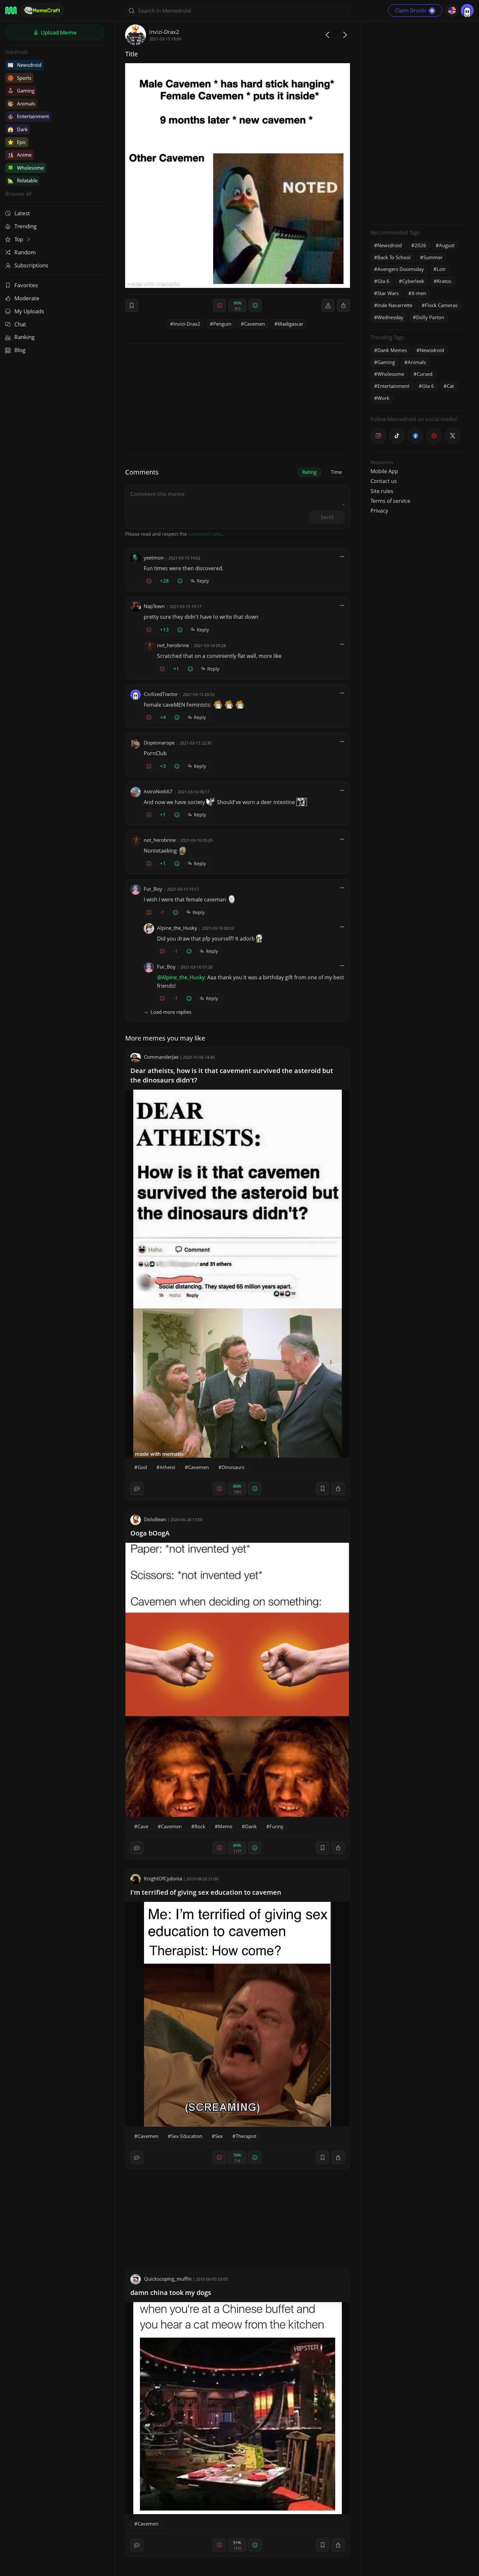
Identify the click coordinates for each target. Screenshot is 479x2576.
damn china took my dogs (171, 2293)
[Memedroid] (11, 10)
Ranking (24, 337)
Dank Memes (392, 350)
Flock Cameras (441, 305)
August (447, 245)
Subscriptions (31, 265)
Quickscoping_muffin (168, 2279)
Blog (20, 350)
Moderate (27, 298)
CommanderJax (161, 1057)
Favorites (26, 285)
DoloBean (155, 1519)
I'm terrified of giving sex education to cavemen (206, 1892)
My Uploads (29, 311)
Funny (276, 1826)
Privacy (379, 511)
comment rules (205, 534)
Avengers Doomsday (401, 269)
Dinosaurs (233, 1467)
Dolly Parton (430, 317)
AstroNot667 (158, 791)
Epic (17, 142)
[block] (343, 305)
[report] (328, 305)
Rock (200, 1826)
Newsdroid (24, 65)
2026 (420, 245)
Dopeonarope (159, 743)
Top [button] (19, 239)
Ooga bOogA (150, 1533)
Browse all (18, 194)
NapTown (154, 606)
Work (383, 398)
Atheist (167, 1467)
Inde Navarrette (395, 305)
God (142, 1467)
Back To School (394, 257)
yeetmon (154, 558)
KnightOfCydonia (163, 1878)
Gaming (21, 91)
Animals (21, 104)
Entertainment (28, 116)
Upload (58, 32)
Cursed (425, 374)
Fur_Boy (153, 889)
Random (25, 252)
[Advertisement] (419, 122)
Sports (19, 78)
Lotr (441, 269)
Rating (309, 472)
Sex (219, 2136)
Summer (433, 257)
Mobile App (384, 471)
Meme (225, 1826)
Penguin (222, 324)
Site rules (382, 491)
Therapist (246, 2136)
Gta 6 (383, 281)
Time (336, 472)
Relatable (22, 180)
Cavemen (254, 324)
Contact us (384, 481)
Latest (22, 213)
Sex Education (187, 2136)
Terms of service (390, 501)
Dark (18, 129)
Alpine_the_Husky (177, 928)
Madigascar (290, 324)
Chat (20, 324)
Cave (143, 1826)
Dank (251, 1826)
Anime (20, 155)
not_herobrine (173, 645)
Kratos (444, 281)
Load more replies (171, 1012)
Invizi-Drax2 (164, 32)
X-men (419, 293)
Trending (25, 226)
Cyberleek (413, 281)
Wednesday (390, 317)
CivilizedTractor (161, 694)
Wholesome (26, 168)
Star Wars (388, 293)
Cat (450, 386)
